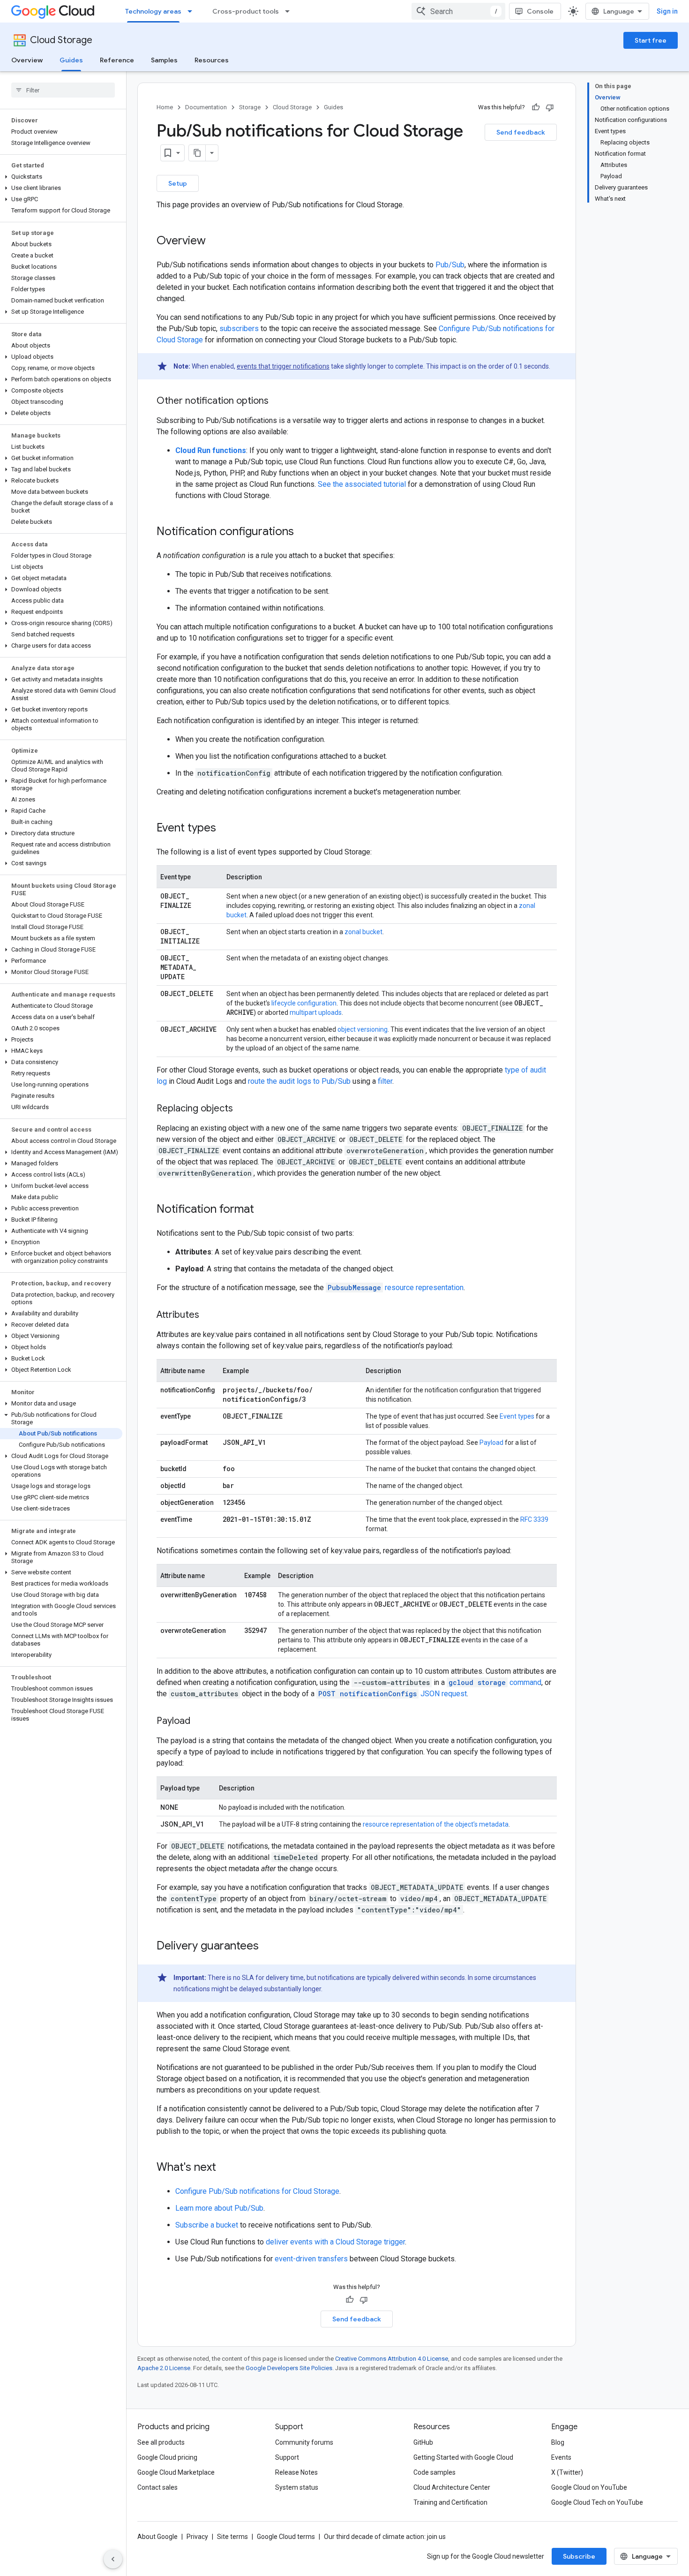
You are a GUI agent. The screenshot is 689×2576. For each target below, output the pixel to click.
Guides (71, 60)
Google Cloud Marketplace (176, 2472)
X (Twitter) (567, 2472)
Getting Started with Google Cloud (463, 2457)
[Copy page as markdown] (197, 153)
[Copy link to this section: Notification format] (263, 1210)
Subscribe (579, 2556)
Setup (178, 183)
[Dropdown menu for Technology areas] (193, 11)
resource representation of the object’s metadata (436, 1824)
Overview (27, 60)
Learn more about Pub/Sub (219, 2208)
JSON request (393, 1694)
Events (561, 2457)
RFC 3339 (534, 1519)
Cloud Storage (61, 40)
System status (297, 2487)
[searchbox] (63, 90)
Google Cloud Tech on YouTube (597, 2502)
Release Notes (296, 2472)
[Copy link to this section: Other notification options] (278, 401)
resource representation (396, 1288)
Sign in (667, 11)
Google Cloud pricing (167, 2457)
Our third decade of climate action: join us (385, 2537)
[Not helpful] (550, 107)
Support (287, 2457)
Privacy (197, 2537)
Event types (517, 1416)
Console (540, 11)
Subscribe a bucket (207, 2225)
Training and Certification (450, 2502)
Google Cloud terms (286, 2537)
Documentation (206, 107)
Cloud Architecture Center (452, 2487)
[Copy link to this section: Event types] (225, 829)
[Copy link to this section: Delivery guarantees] (268, 1947)
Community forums (304, 2442)
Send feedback (521, 132)
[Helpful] (536, 107)
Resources (212, 60)
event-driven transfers (311, 2259)
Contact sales (157, 2487)
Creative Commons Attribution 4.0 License (392, 2359)
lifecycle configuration (304, 1003)
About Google (157, 2537)
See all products (161, 2442)
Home (165, 107)
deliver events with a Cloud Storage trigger (335, 2242)
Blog (558, 2442)
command (495, 1682)
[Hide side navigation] (113, 2559)
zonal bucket (363, 932)
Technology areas (153, 11)
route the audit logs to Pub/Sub (299, 1081)
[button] (61, 177)
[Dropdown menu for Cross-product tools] (290, 11)
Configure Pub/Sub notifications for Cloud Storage (257, 2191)
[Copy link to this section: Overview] (215, 242)
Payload (491, 1443)
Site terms (232, 2537)
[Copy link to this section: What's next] (225, 2168)
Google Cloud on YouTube (589, 2487)
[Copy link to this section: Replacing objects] (242, 1109)
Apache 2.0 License (164, 2368)
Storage (250, 107)
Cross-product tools (246, 11)
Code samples (434, 2472)
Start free (651, 40)
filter (385, 1081)
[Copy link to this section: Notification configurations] (303, 532)
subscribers (239, 329)
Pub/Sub (450, 265)
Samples (164, 60)
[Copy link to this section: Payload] (200, 1722)
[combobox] (458, 11)
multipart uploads (316, 1012)
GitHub (423, 2442)
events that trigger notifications (283, 366)
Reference (117, 60)
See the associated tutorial (362, 484)
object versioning (363, 1029)
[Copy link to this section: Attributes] (209, 1315)
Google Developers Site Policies (289, 2368)
